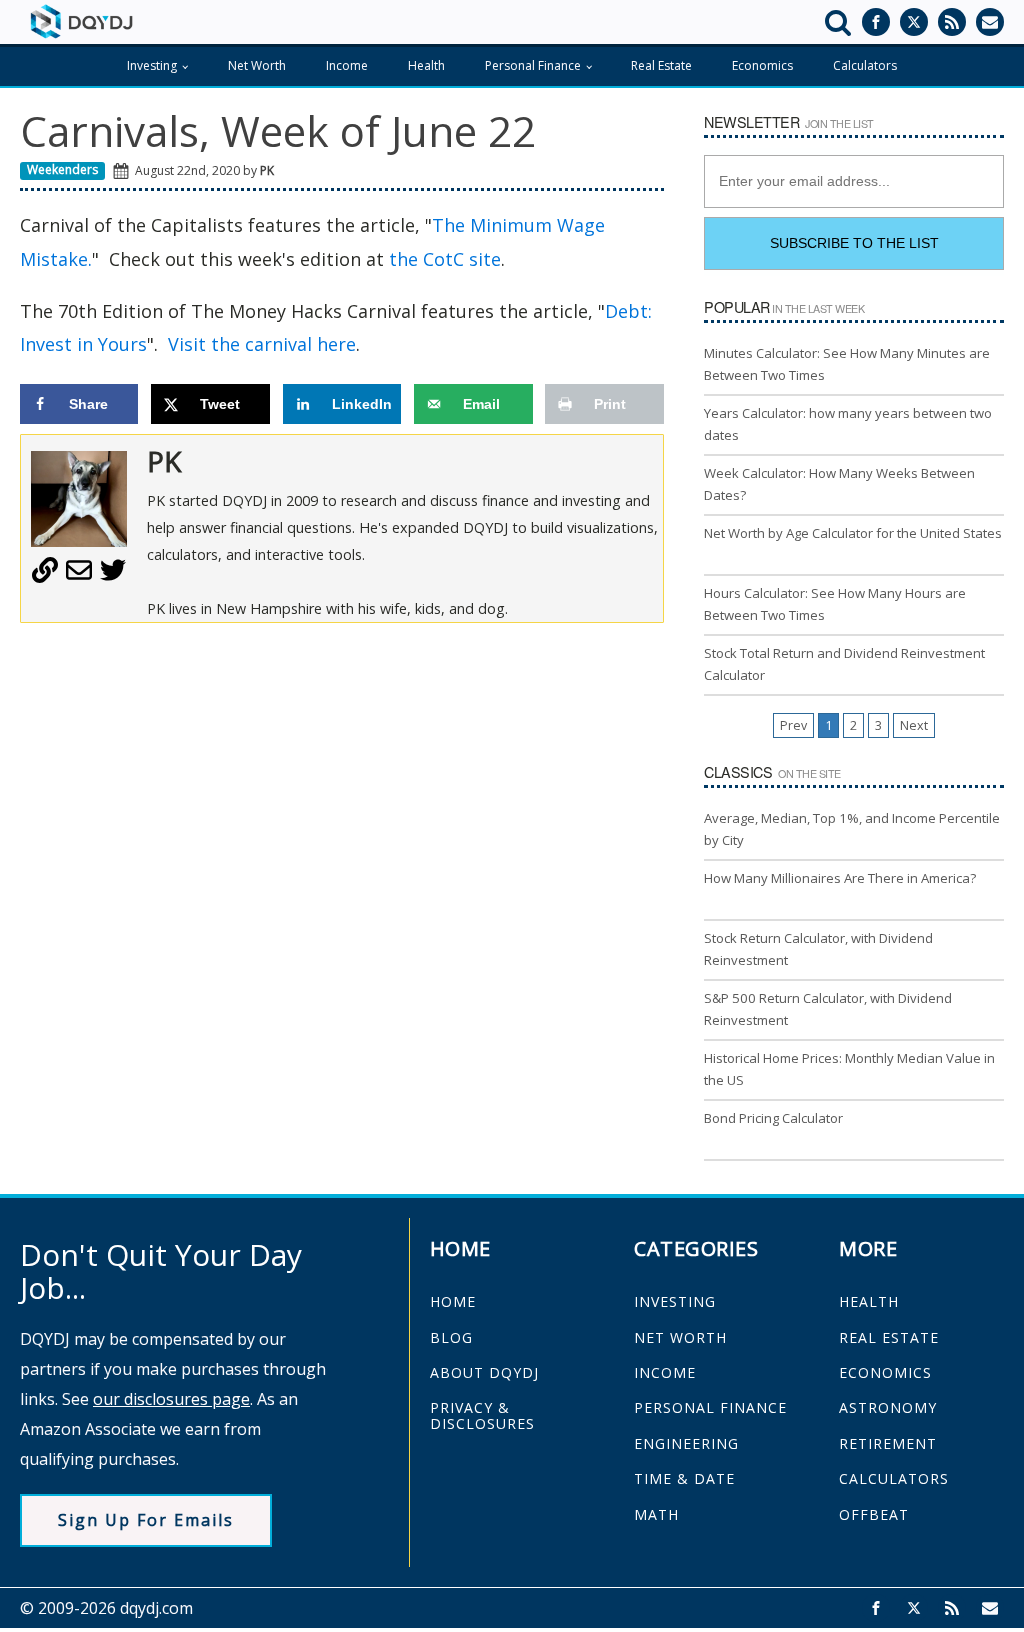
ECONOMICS (885, 1372)
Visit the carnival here (262, 344)
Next (914, 725)
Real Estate (661, 65)
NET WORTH (680, 1337)
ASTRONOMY (888, 1407)
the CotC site (445, 259)
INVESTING (675, 1301)
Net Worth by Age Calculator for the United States (853, 533)
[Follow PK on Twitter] (113, 577)
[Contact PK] (79, 577)
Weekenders (62, 169)
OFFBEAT (874, 1514)
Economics (762, 65)
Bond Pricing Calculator (773, 1118)
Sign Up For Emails (146, 1520)
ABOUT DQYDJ (484, 1372)
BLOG (451, 1337)
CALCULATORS (894, 1478)
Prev (793, 725)
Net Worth (257, 65)
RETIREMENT (888, 1443)
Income (347, 65)
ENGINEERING (686, 1443)
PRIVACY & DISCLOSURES (482, 1415)
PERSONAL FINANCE (710, 1407)
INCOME (665, 1372)
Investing (152, 65)
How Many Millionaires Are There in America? (840, 878)
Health (426, 65)
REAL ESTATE (889, 1337)
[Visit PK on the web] (45, 577)
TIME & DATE (684, 1478)
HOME (453, 1301)
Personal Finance (533, 65)
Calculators (865, 65)
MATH (656, 1514)
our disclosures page (171, 1399)
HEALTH (869, 1301)
